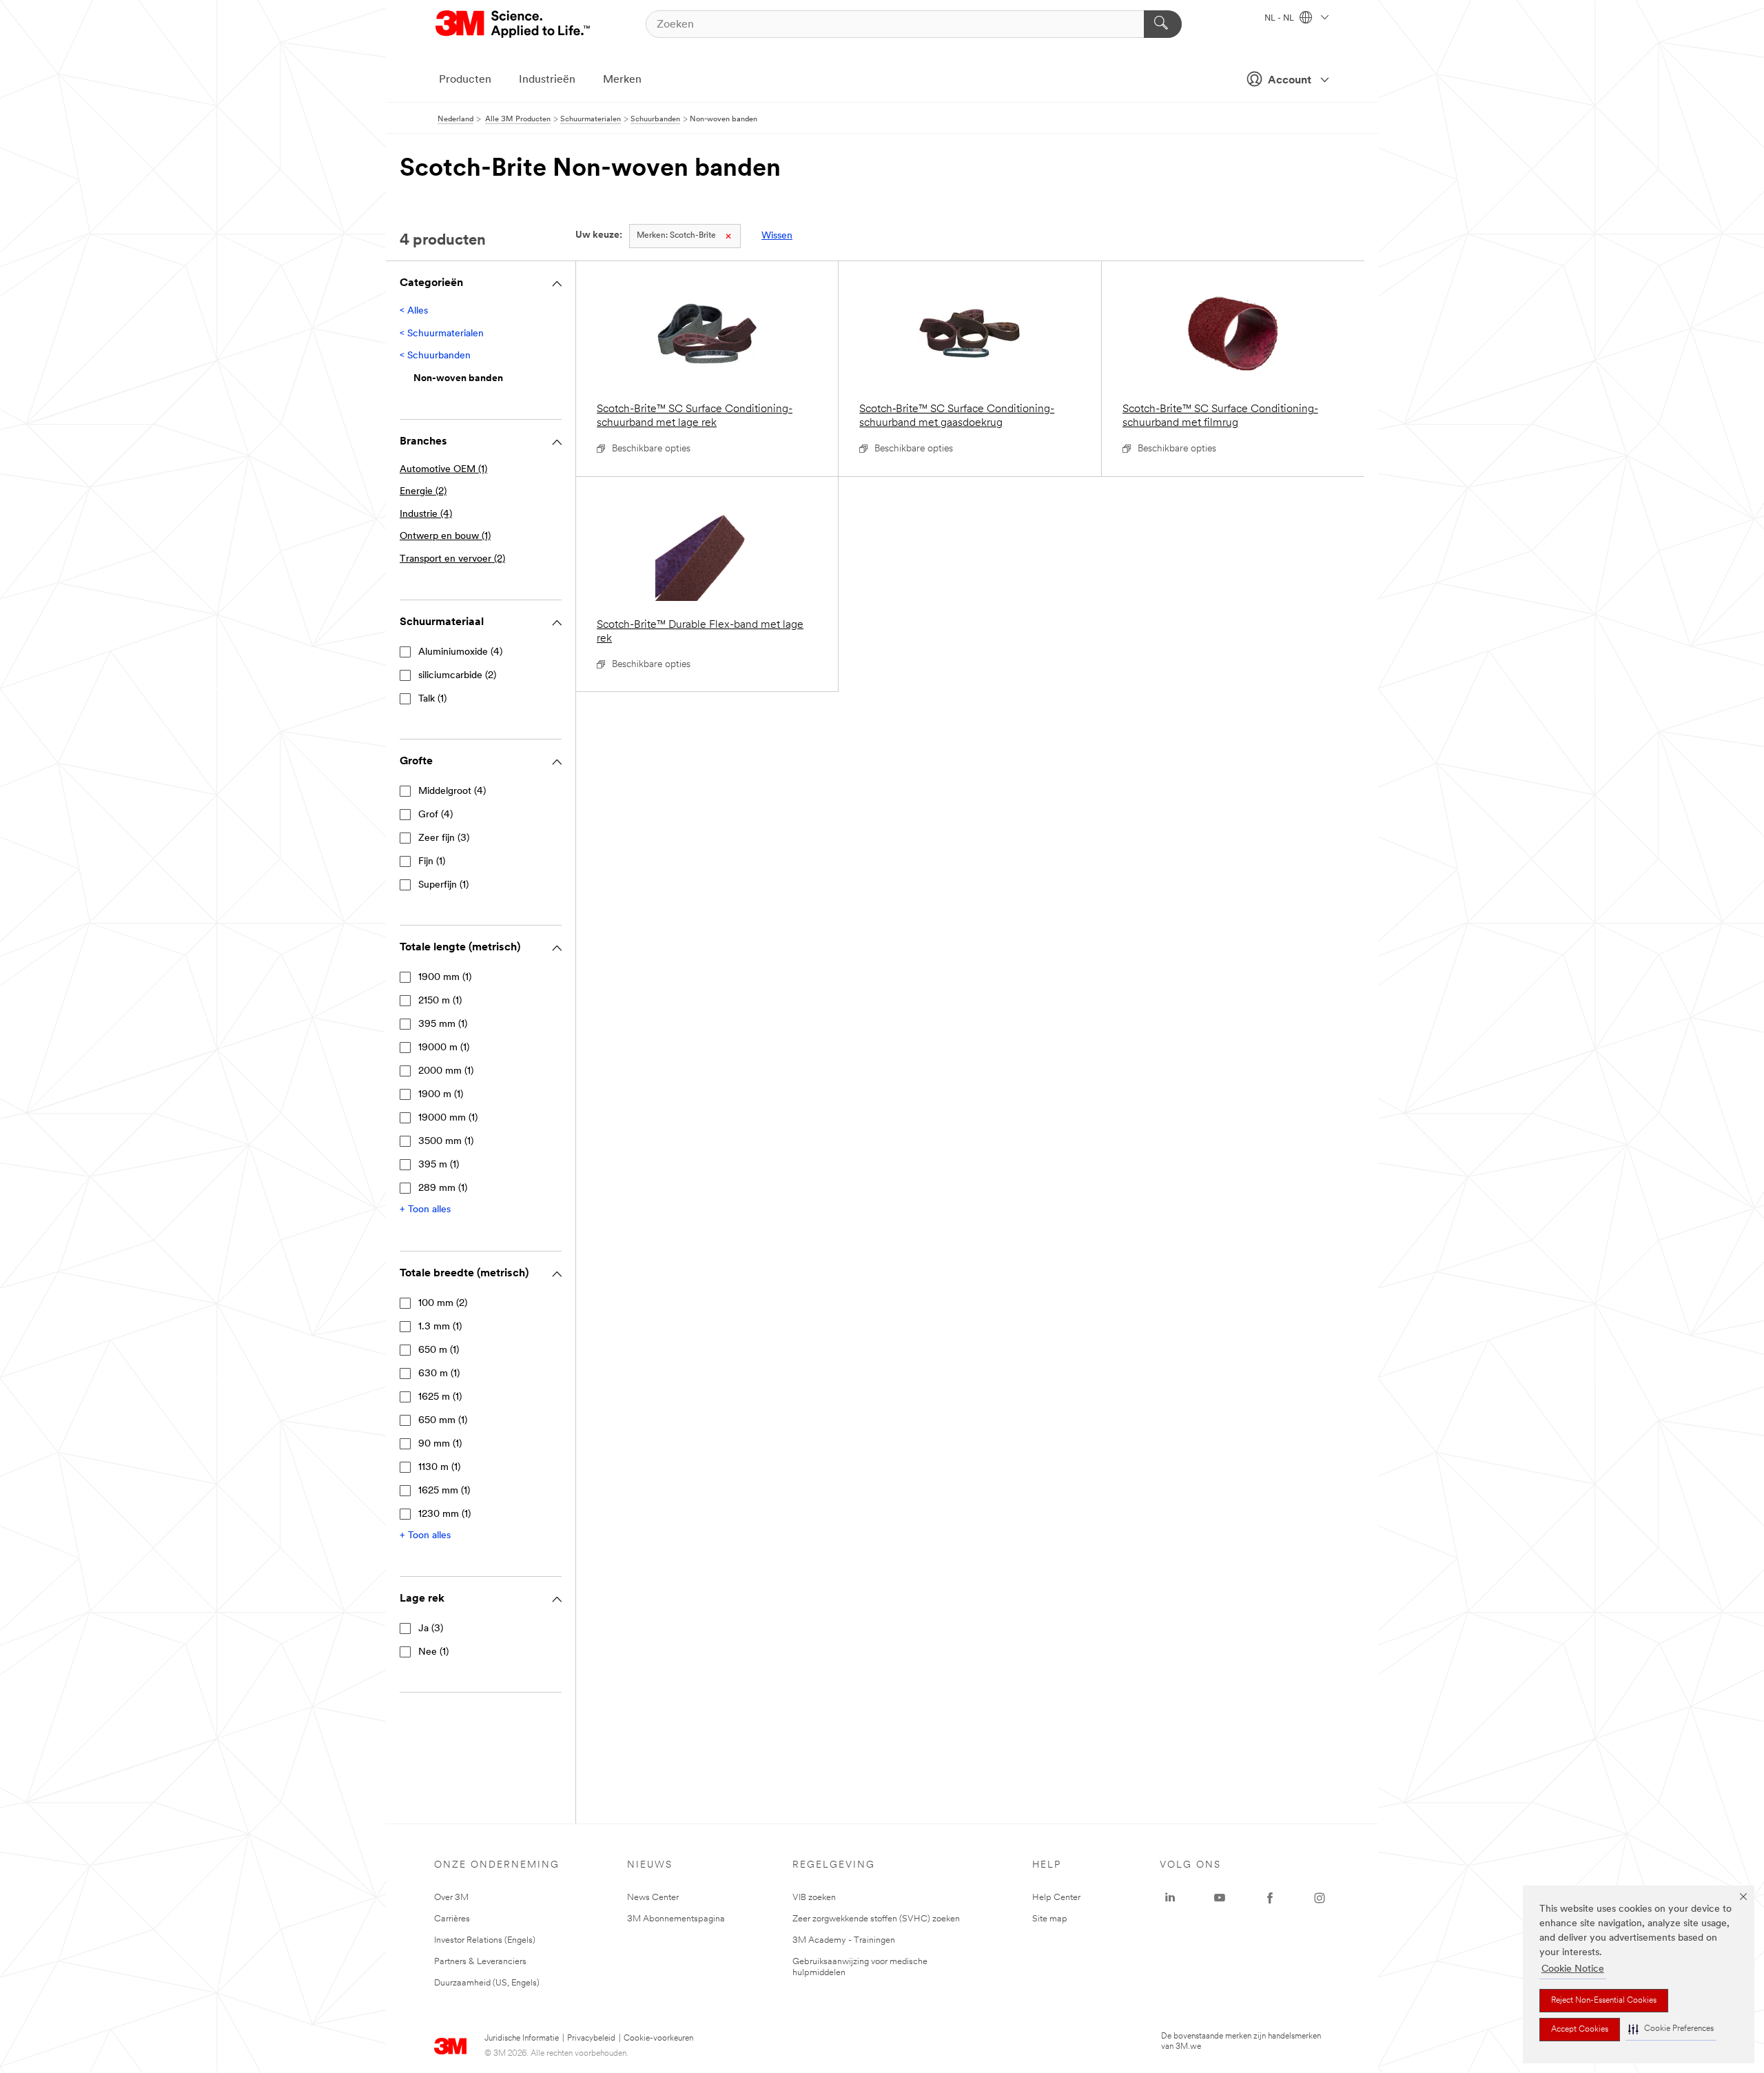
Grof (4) (435, 815)
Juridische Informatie (522, 2039)
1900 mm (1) (445, 978)
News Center (653, 1898)
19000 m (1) (444, 1048)
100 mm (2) (443, 1304)
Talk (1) (432, 699)
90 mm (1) (440, 1444)
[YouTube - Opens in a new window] (1220, 1898)
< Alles (414, 311)
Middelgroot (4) (452, 792)
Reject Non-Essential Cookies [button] (1604, 2001)
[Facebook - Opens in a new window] (1270, 1898)
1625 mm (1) (444, 1491)
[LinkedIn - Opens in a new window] (1170, 1898)
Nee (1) (433, 1652)
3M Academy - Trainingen (844, 1940)
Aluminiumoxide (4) (460, 652)
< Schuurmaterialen (442, 334)
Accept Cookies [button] (1580, 2030)
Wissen (777, 236)
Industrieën (547, 80)
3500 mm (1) (446, 1142)
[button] (1671, 2029)
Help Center (1056, 1898)
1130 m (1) (439, 1468)
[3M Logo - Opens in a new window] (514, 24)
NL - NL (1280, 19)
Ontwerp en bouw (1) (445, 537)
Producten (465, 80)
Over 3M (451, 1898)
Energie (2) (423, 492)
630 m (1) (439, 1374)
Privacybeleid (591, 2039)
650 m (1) (439, 1350)
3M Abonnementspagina (676, 1919)
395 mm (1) (443, 1024)
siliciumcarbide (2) (457, 676)
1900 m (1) (441, 1095)
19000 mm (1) (448, 1118)
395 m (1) (439, 1165)
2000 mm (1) (446, 1071)
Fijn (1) (432, 862)
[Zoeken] (1163, 24)
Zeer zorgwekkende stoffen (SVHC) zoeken (876, 1919)
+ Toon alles (425, 1210)
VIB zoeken (814, 1898)
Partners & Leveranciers (480, 1962)
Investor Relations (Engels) (485, 1940)
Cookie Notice (1573, 1969)
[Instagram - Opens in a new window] (1320, 1898)
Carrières (452, 1919)
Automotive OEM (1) (443, 470)
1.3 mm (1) (440, 1327)
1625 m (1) (440, 1397)
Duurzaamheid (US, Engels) (487, 1983)
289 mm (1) (443, 1188)
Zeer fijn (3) (444, 838)
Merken (622, 80)
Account (1290, 81)
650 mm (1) (443, 1421)
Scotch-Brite (676, 236)
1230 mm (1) (444, 1514)
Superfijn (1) (443, 885)
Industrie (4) (426, 514)
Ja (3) (431, 1629)
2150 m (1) (440, 1001)
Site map (1050, 1919)
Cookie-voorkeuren (658, 2039)
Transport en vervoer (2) (452, 559)
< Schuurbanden (435, 356)
